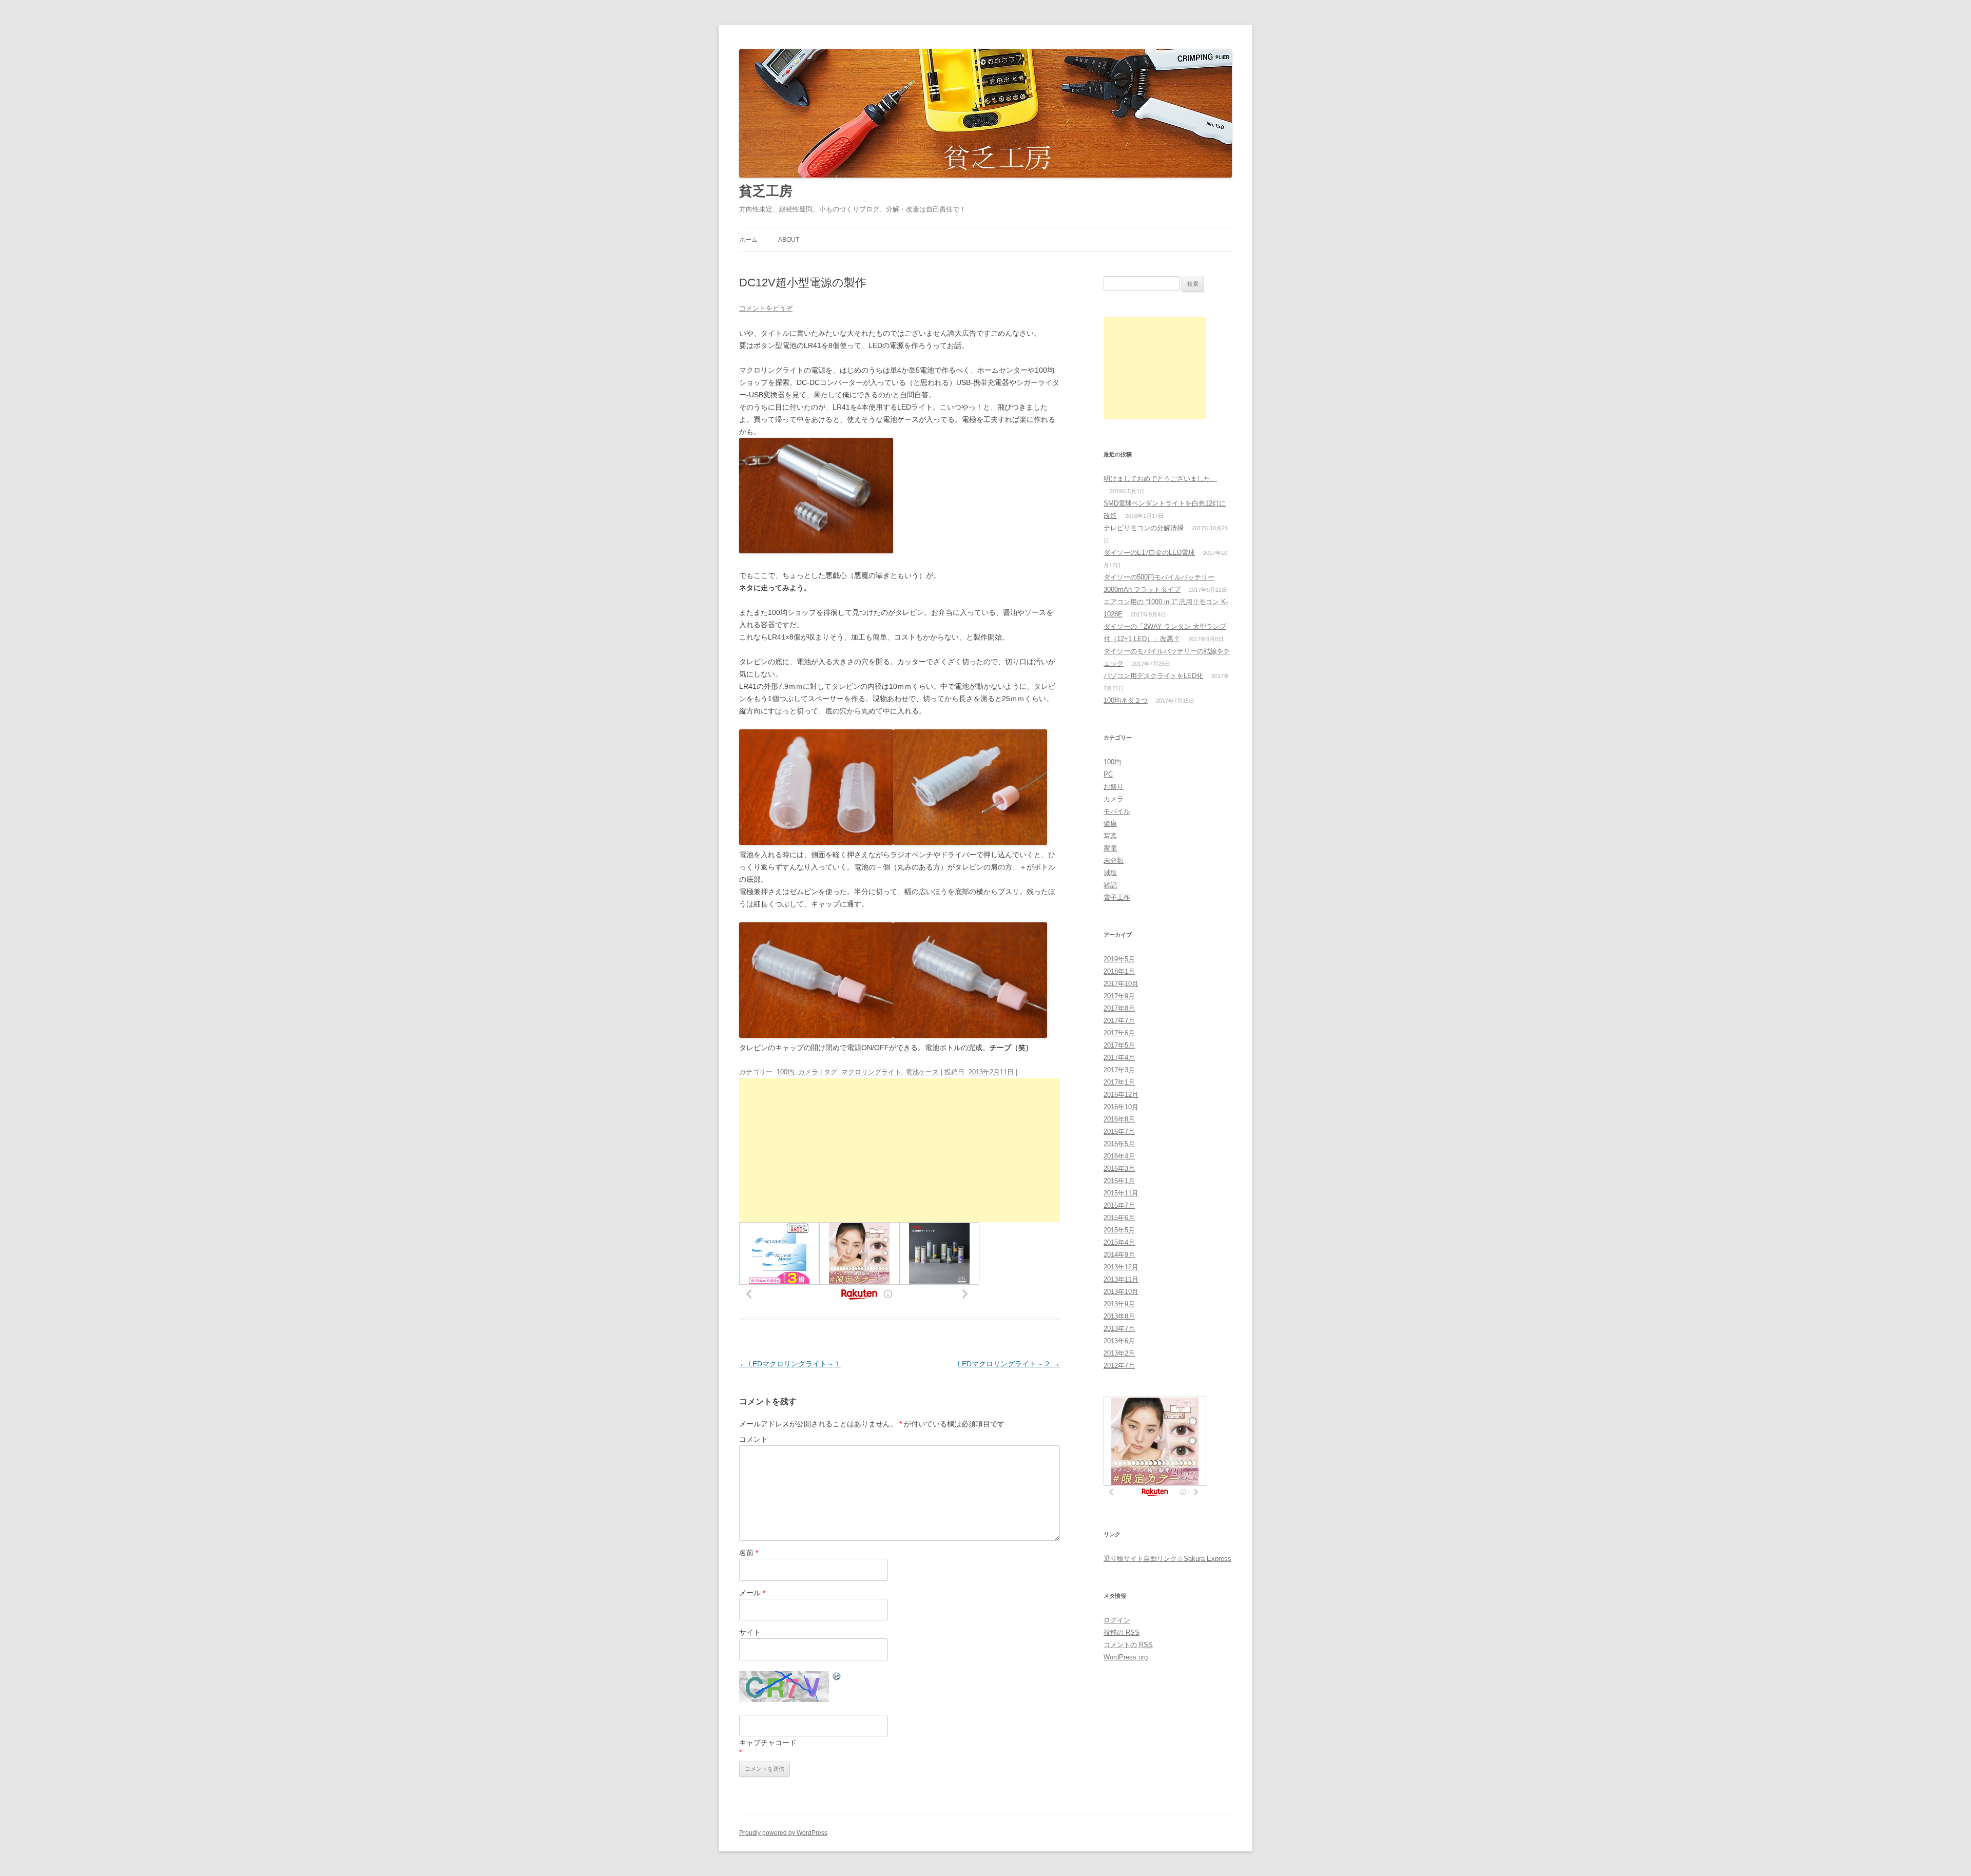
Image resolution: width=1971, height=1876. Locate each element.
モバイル (1117, 811)
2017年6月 (1119, 1033)
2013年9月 (1119, 1304)
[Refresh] (837, 1678)
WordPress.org (1126, 1657)
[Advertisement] (900, 1150)
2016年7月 (1119, 1132)
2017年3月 (1119, 1070)
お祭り (1114, 787)
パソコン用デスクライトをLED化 (1153, 676)
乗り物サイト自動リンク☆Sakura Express (1167, 1559)
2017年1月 (1119, 1082)
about (789, 240)
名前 (749, 1553)
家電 (1110, 848)
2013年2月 (1119, 1353)
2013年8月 (1119, 1316)
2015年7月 (1119, 1205)
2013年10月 (1121, 1292)
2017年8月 (1119, 1008)
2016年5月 (1119, 1144)
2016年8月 (1119, 1119)
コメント (753, 1439)
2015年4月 (1119, 1242)
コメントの (1128, 1645)
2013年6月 (1119, 1341)
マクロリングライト (871, 1072)
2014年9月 (1119, 1255)
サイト (750, 1632)
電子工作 (1117, 897)
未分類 (1114, 860)
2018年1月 (1119, 971)
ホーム (748, 240)
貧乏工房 (766, 191)
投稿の (1122, 1632)
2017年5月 (1119, 1045)
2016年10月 (1121, 1107)
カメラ (808, 1072)
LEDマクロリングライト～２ (1009, 1364)
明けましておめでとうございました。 (1160, 479)
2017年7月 (1119, 1021)
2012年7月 (1119, 1366)
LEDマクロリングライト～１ (790, 1364)
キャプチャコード (768, 1743)
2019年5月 (1119, 959)
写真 (1110, 836)
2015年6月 (1119, 1218)
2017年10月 (1121, 984)
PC (1108, 774)
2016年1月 (1119, 1181)
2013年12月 (1121, 1267)
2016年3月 (1119, 1168)
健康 (1110, 824)
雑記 (1110, 885)
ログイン (1117, 1620)
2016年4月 (1119, 1156)
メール (752, 1593)
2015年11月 (1121, 1193)
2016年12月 (1121, 1095)
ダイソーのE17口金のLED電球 (1149, 553)
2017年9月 (1119, 996)
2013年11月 (1121, 1279)
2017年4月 (1119, 1058)
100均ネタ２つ (1126, 700)
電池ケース (922, 1072)
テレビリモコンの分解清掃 (1144, 528)
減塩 (1110, 873)
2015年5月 (1119, 1230)
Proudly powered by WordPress (783, 1833)
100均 (785, 1072)
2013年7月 (1119, 1329)
